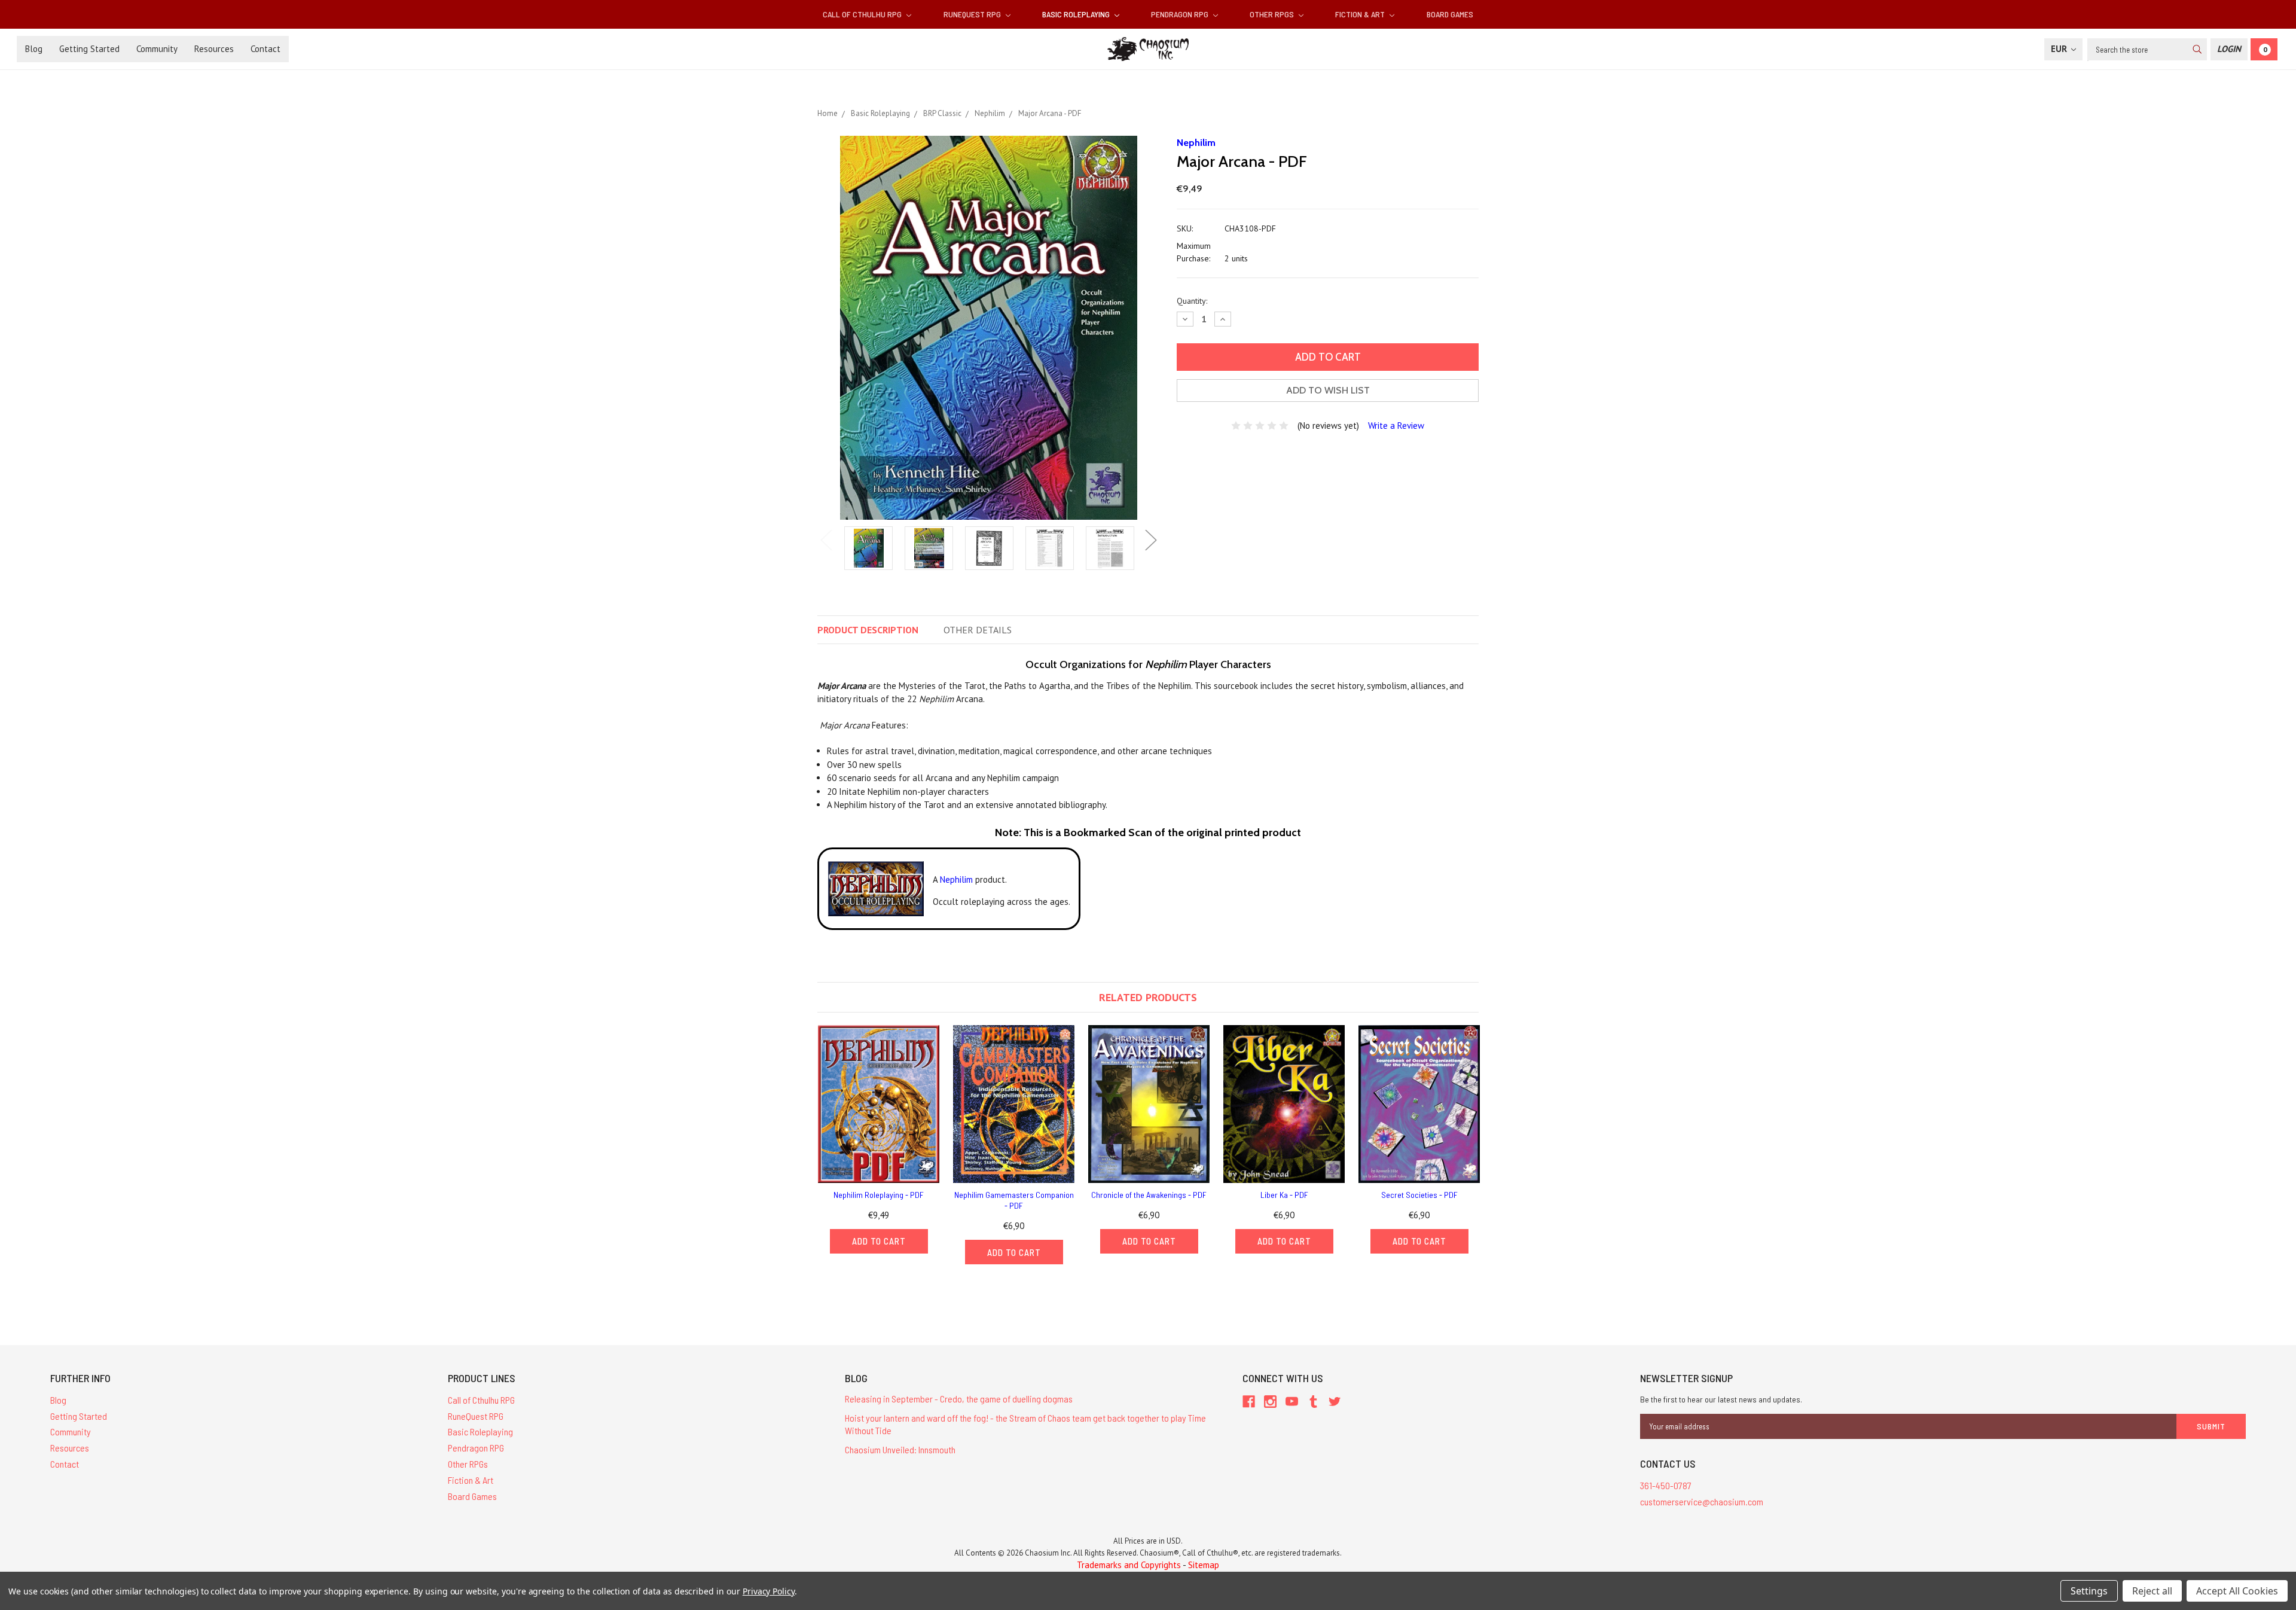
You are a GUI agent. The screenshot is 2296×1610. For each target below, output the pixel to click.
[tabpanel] (868, 549)
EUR (2060, 49)
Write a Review (1396, 426)
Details (978, 630)
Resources (214, 49)
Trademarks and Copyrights (1129, 1565)
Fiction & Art (1361, 14)
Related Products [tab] (1148, 997)
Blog (34, 49)
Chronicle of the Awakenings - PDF (1149, 1195)
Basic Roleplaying (1077, 14)
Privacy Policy (769, 1591)
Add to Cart (879, 1241)
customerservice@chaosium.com (1702, 1501)
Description (868, 630)
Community (157, 49)
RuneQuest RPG (973, 14)
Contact (265, 49)
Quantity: (1192, 301)
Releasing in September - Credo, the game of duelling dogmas (959, 1399)
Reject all (2152, 1591)
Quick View (879, 1104)
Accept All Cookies (2237, 1591)
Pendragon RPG (1181, 14)
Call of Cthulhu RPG (863, 14)
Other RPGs (1273, 14)
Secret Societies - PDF (1419, 1195)
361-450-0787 (1666, 1485)
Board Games (1450, 14)
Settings (2089, 1591)
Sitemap (1204, 1565)
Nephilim (956, 879)
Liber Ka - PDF (1284, 1195)
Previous (826, 540)
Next (1151, 540)
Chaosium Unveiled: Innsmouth (900, 1449)
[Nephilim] (876, 888)
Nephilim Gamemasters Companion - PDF (1014, 1200)
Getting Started (89, 49)
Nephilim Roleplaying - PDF (879, 1195)
